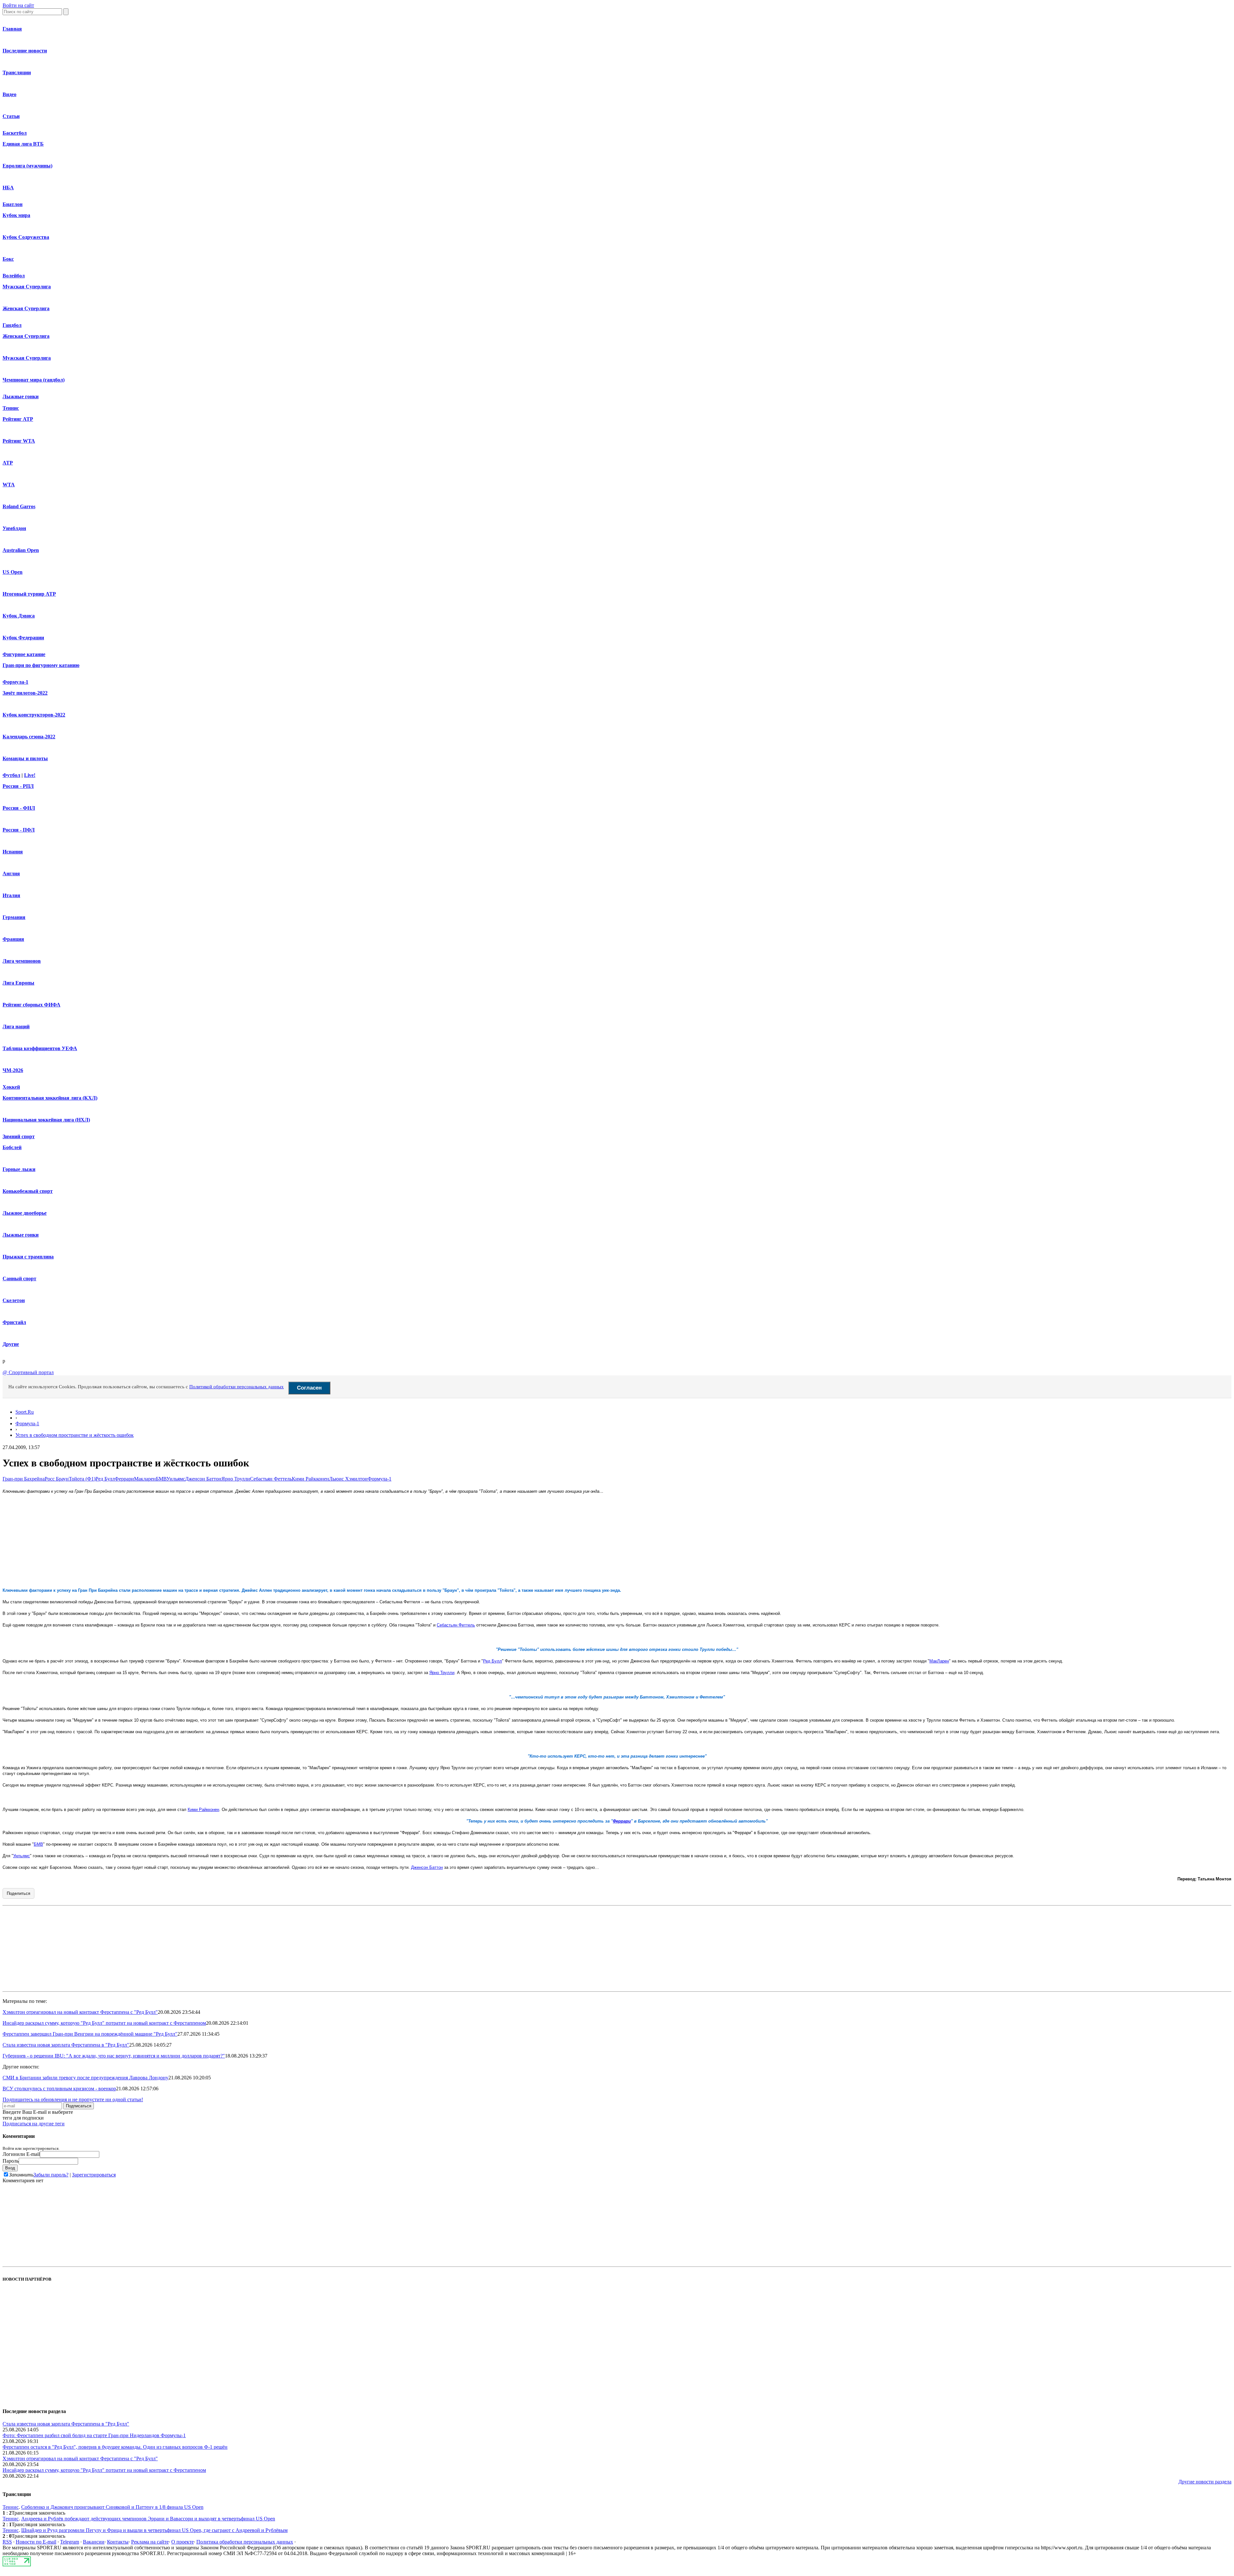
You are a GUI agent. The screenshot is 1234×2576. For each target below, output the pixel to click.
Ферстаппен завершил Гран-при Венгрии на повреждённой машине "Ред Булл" (90, 2034)
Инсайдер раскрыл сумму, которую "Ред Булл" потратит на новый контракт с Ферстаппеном (104, 2023)
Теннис (11, 408)
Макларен (145, 1479)
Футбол (11, 775)
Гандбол (12, 325)
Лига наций (16, 1027)
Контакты (118, 2542)
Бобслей (12, 1147)
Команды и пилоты (25, 758)
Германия (14, 917)
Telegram (70, 2542)
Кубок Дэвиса (19, 616)
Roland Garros (19, 506)
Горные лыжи (19, 1169)
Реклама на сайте (150, 2542)
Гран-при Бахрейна (24, 1479)
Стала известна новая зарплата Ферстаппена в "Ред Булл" (66, 2045)
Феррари (124, 1479)
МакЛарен (939, 1661)
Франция (13, 939)
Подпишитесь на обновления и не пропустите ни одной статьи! (73, 2099)
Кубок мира (16, 215)
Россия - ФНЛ (19, 808)
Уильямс (176, 1479)
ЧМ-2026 (13, 1070)
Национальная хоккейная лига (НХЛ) (46, 1120)
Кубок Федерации (23, 638)
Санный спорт (19, 1279)
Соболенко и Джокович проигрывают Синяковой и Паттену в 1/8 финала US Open (112, 2507)
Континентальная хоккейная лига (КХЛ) (50, 1098)
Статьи (11, 116)
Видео (9, 94)
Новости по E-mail (36, 2542)
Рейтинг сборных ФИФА (31, 1005)
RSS (7, 2542)
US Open (13, 572)
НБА (8, 188)
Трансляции (17, 72)
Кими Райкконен (310, 1479)
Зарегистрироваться (94, 2175)
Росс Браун (57, 1479)
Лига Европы (18, 983)
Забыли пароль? (51, 2175)
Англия (11, 874)
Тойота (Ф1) (82, 1479)
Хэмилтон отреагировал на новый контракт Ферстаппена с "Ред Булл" (80, 2012)
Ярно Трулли (236, 1479)
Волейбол (14, 276)
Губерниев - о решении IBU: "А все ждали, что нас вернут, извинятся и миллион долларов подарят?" (114, 2056)
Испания (13, 852)
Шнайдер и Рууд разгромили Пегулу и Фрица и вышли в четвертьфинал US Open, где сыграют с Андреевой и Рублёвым (154, 2530)
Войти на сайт (18, 5)
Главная (12, 29)
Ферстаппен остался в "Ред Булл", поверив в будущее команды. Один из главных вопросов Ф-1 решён (115, 2447)
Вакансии (94, 2542)
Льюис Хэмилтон (348, 1479)
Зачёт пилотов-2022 (25, 693)
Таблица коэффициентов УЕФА (40, 1048)
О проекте (183, 2542)
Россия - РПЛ (18, 786)
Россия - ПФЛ (19, 830)
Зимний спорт (19, 1136)
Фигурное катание (24, 654)
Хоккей (11, 1087)
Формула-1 (15, 682)
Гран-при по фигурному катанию (41, 665)
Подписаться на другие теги (34, 2124)
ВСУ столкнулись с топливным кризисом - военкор (59, 2089)
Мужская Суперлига (27, 287)
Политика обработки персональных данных (245, 2542)
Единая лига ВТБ (23, 144)
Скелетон (14, 1300)
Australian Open (21, 550)
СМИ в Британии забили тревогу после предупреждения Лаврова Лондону (85, 2078)
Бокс (8, 259)
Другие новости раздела (1205, 2482)
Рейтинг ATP (18, 419)
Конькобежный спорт (28, 1191)
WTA (9, 485)
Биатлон (13, 204)
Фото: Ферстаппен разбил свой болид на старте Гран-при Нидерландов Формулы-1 (94, 2435)
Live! (30, 775)
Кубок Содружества (26, 237)
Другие (11, 1344)
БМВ (161, 1479)
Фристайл (14, 1322)
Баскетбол (15, 133)
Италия (11, 895)
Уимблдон (14, 528)
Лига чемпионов (22, 961)
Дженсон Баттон (203, 1479)
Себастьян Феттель (271, 1479)
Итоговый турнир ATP (29, 594)
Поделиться (18, 1893)
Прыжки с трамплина (28, 1257)
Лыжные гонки (21, 396)
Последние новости (25, 51)
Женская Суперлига (26, 308)
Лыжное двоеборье (25, 1213)
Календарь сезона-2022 (29, 737)
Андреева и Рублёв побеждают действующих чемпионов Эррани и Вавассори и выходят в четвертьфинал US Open (148, 2519)
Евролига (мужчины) (27, 166)
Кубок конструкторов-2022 (34, 715)
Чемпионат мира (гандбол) (34, 380)
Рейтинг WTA (19, 441)
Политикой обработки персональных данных (237, 1387)
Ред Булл (105, 1479)
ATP (8, 463)
